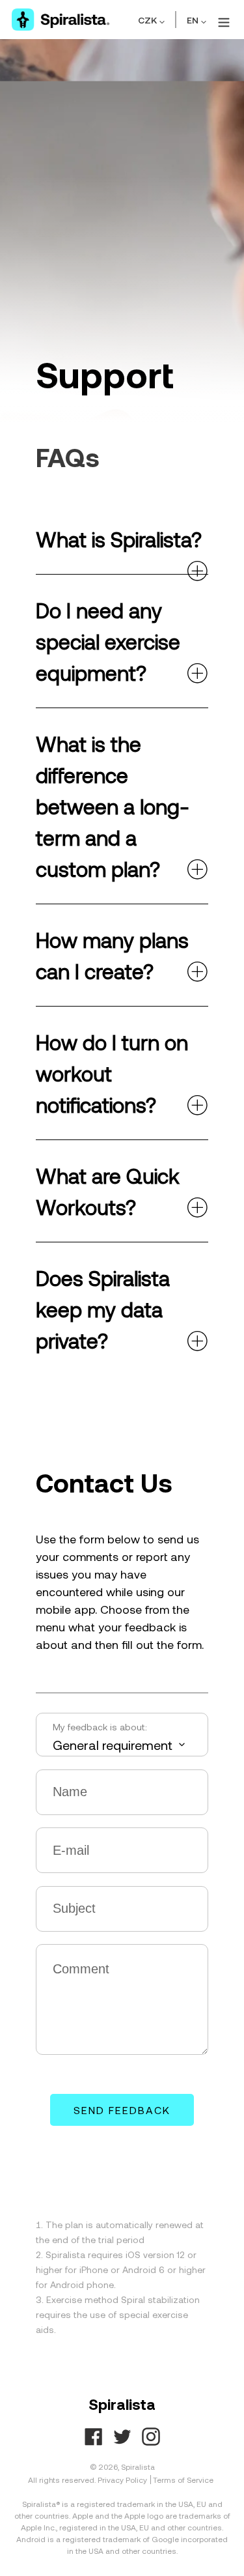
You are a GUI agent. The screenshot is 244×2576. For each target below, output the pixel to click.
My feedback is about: (100, 1727)
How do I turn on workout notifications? (112, 1073)
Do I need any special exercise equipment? (108, 641)
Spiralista (138, 2467)
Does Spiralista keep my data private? (103, 1309)
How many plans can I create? (112, 955)
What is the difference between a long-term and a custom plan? (113, 806)
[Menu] (222, 20)
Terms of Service (183, 2480)
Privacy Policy (122, 2480)
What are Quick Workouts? (108, 1191)
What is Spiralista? (119, 539)
